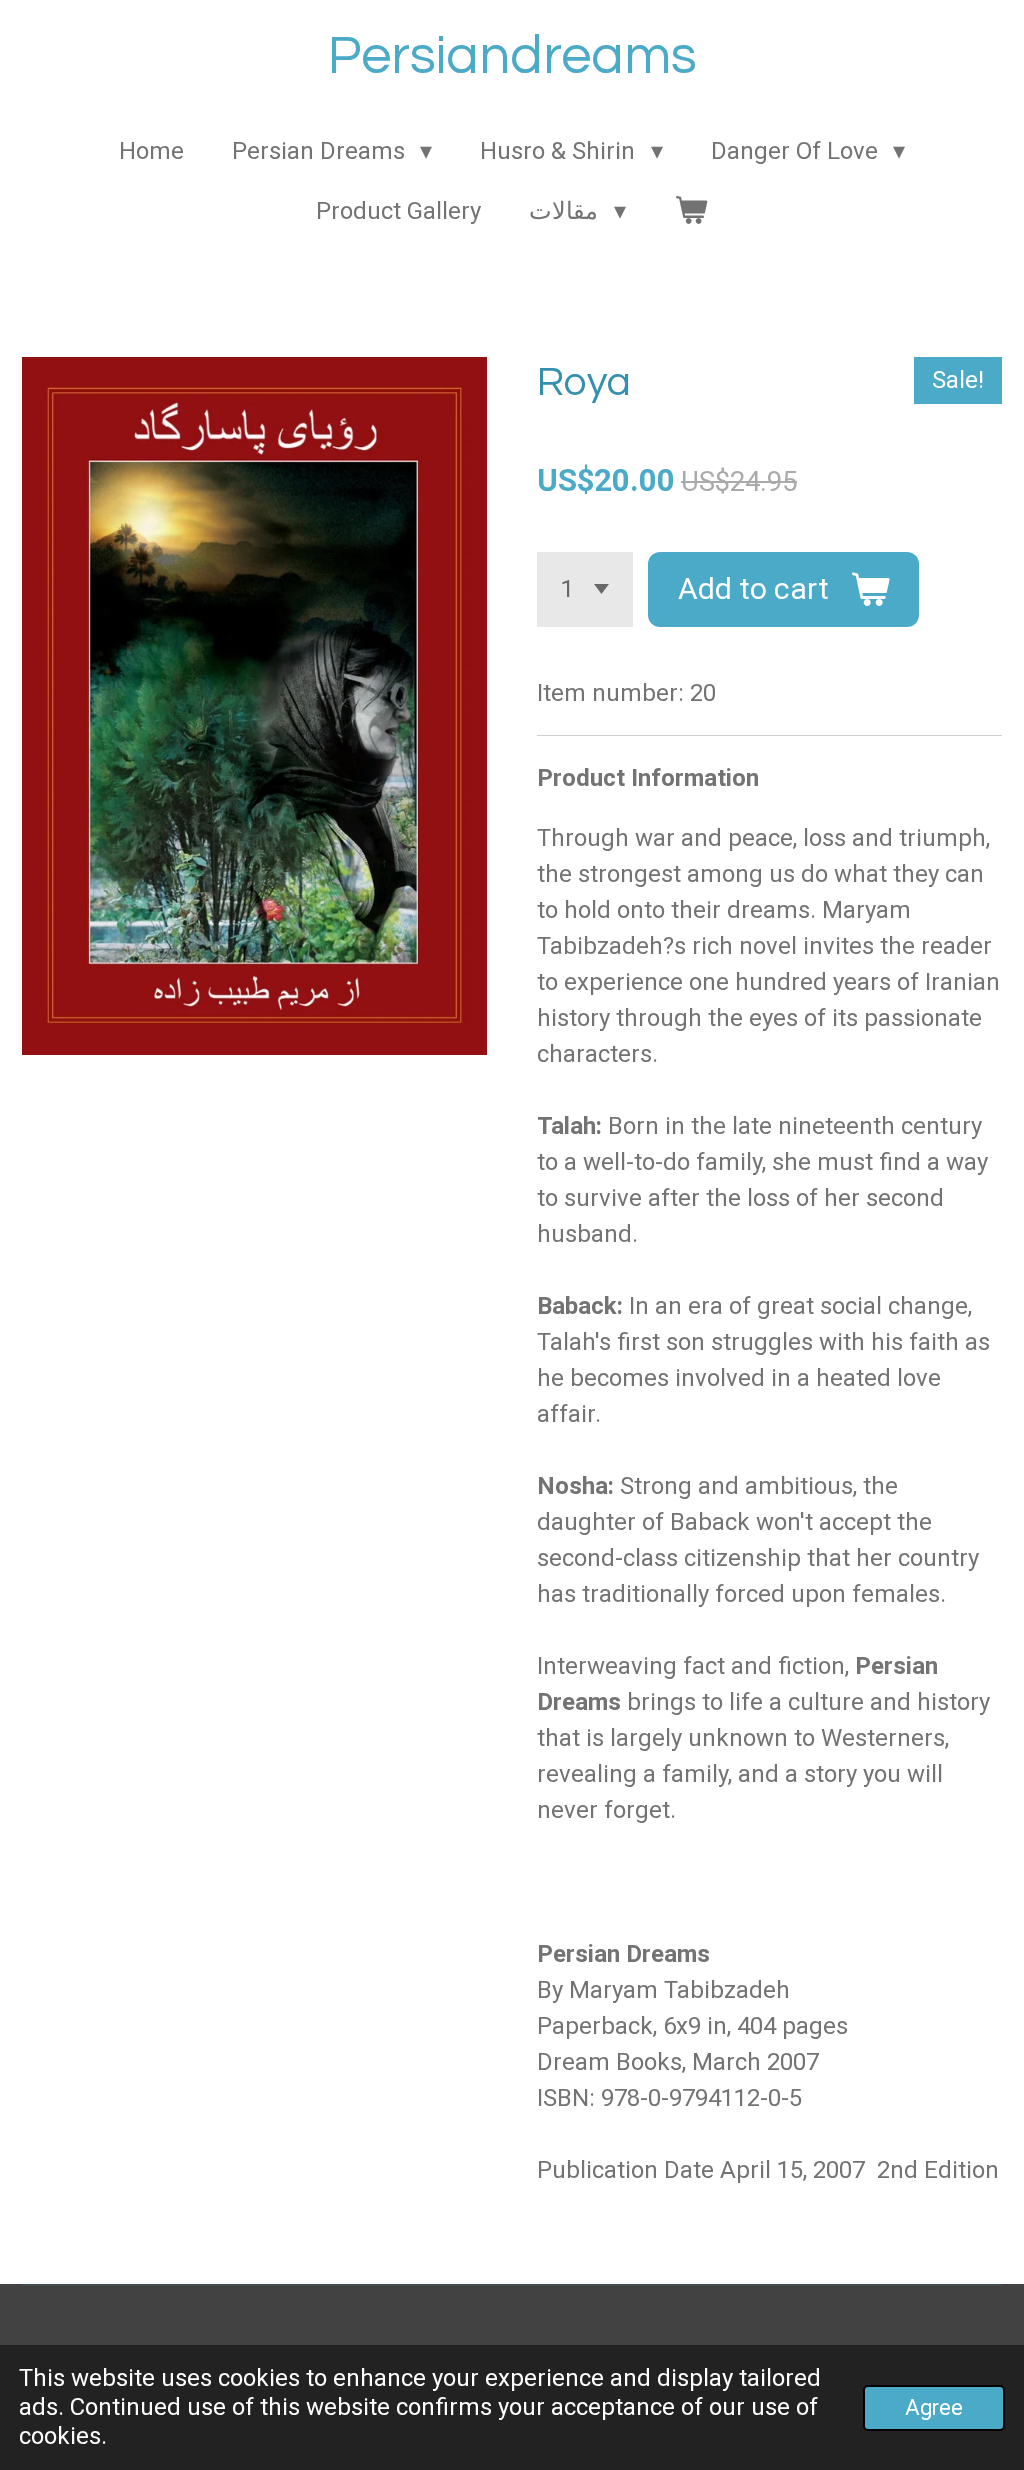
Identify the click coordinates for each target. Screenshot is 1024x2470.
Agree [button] (934, 2407)
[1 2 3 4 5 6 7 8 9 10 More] (585, 589)
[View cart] (691, 211)
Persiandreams (512, 56)
